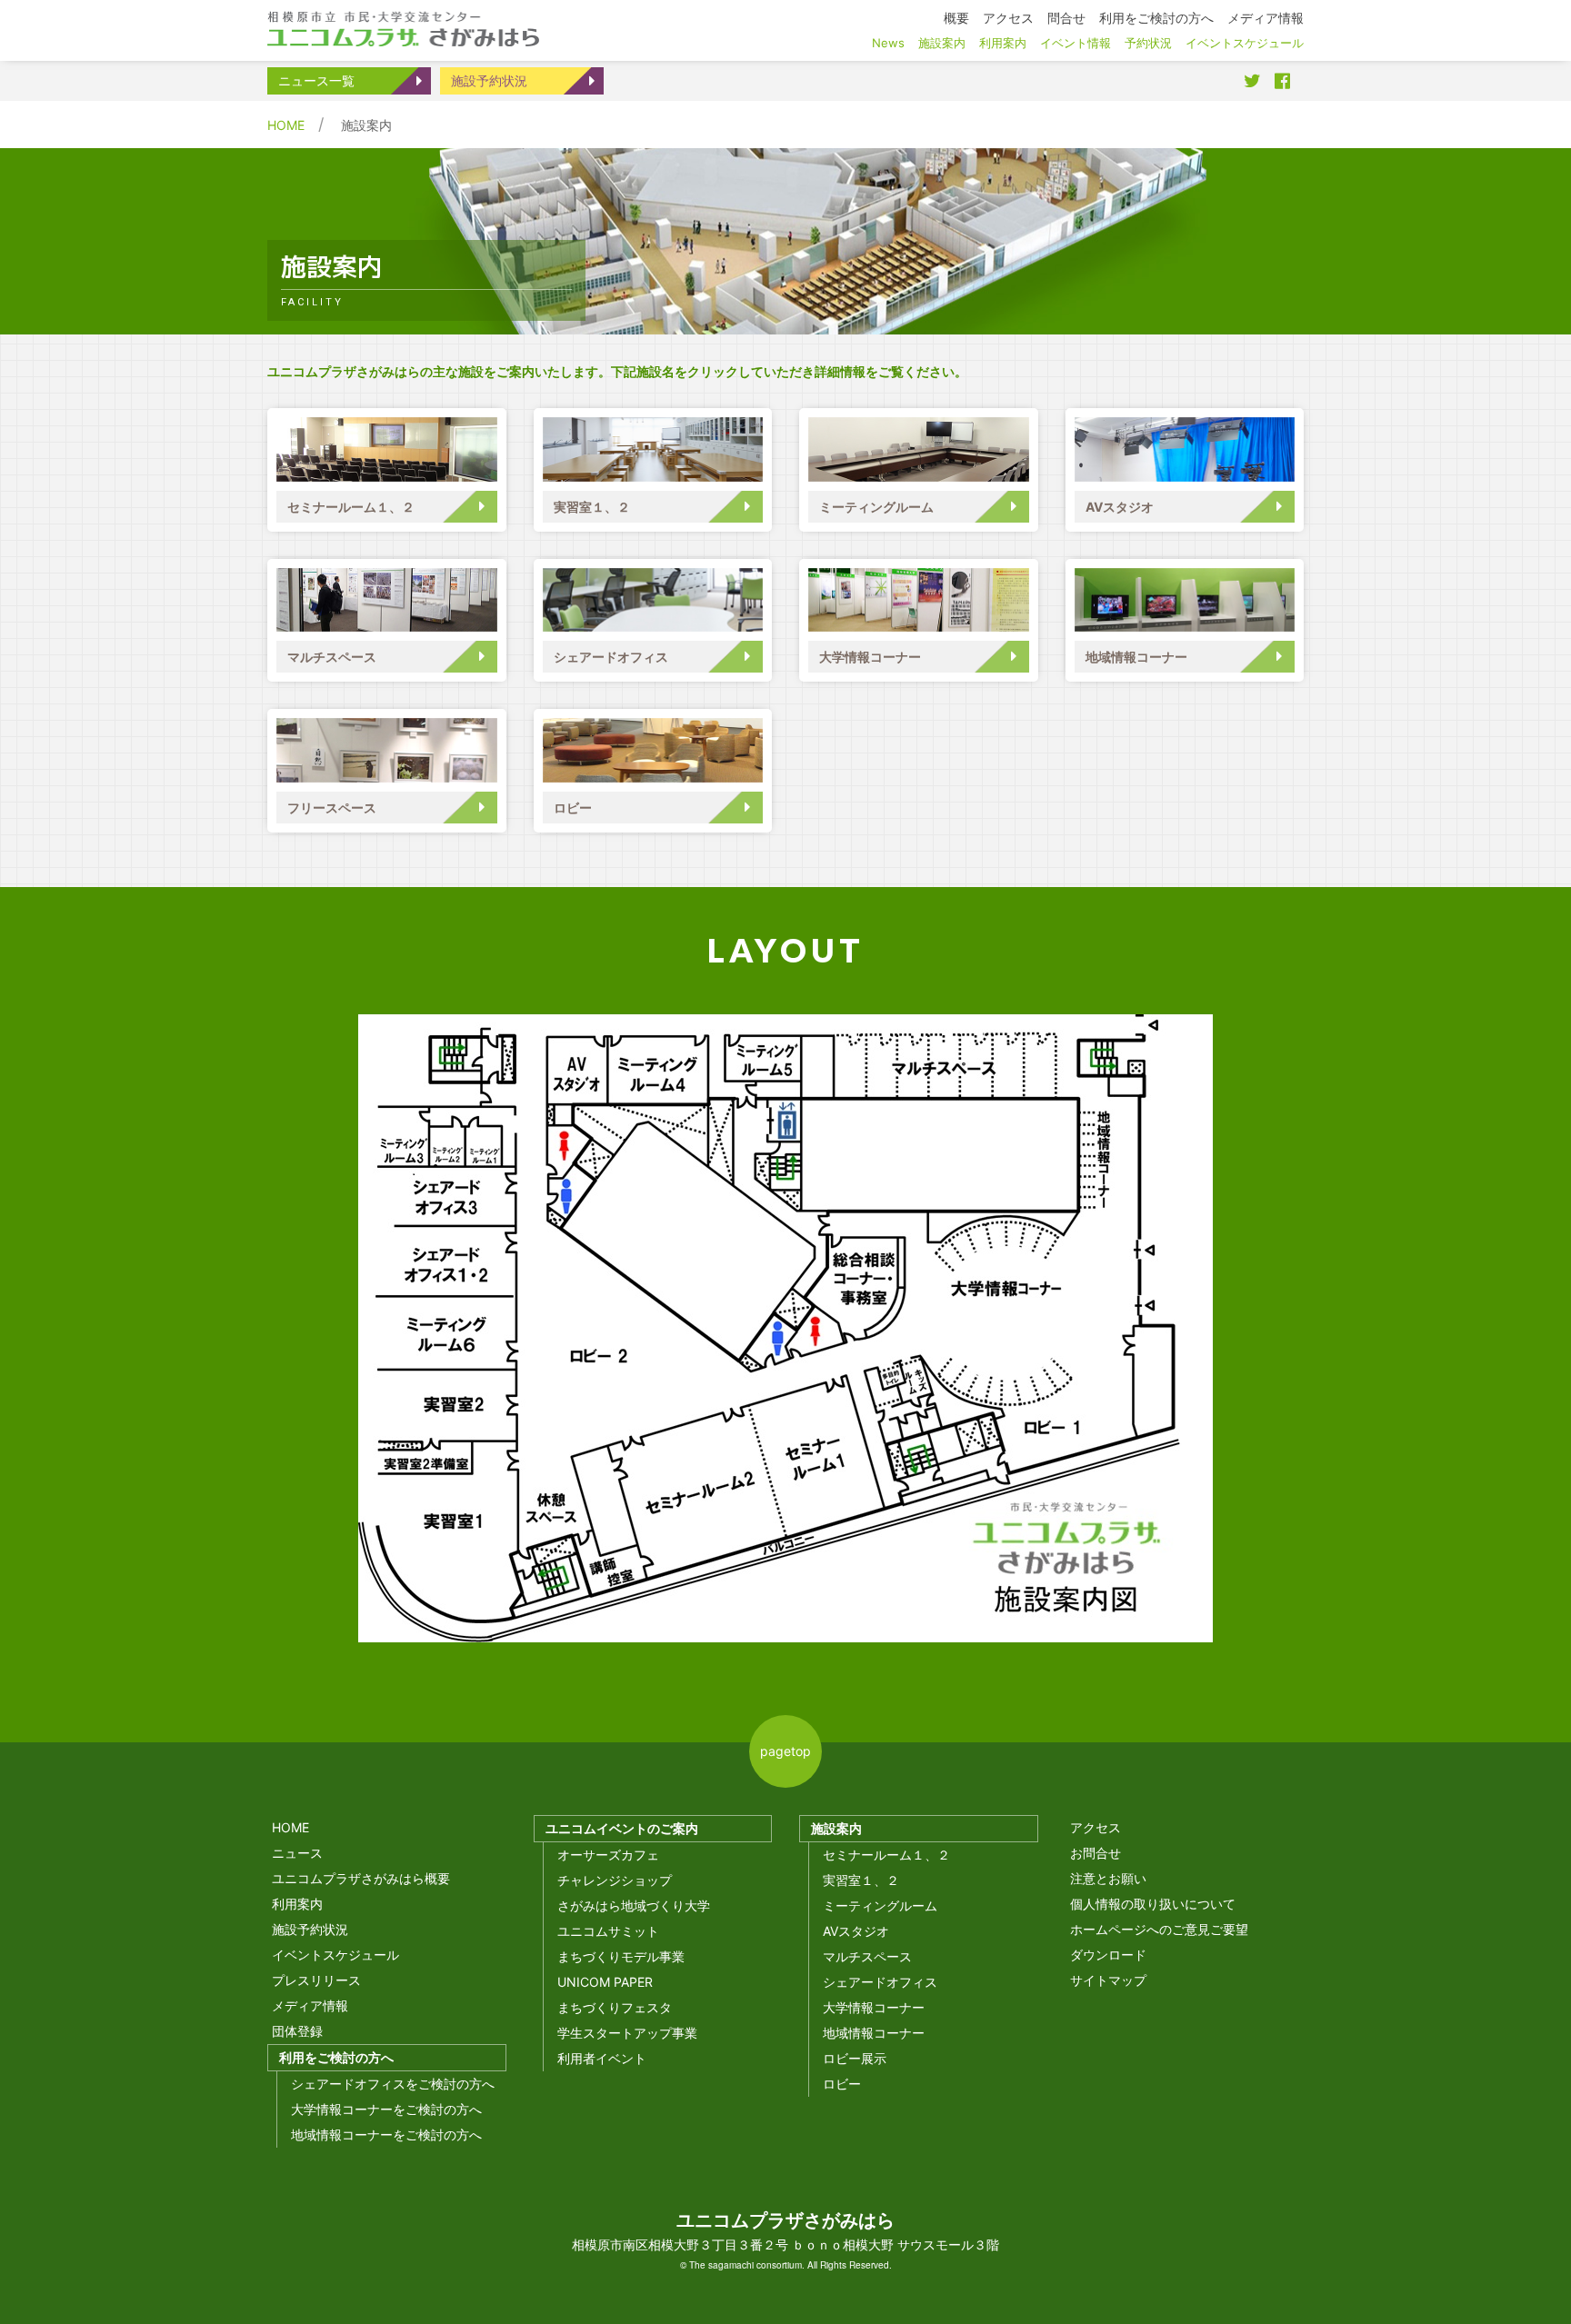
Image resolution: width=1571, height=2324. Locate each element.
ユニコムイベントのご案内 (622, 1828)
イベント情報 (1076, 43)
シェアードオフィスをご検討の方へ (393, 2084)
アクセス (1096, 1827)
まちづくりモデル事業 (621, 1956)
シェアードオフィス (611, 657)
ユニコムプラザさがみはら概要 (361, 1878)
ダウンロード (1108, 1955)
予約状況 (1148, 43)
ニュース (297, 1853)
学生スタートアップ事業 (627, 2033)
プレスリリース (316, 1980)
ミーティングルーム (876, 507)
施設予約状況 (489, 80)
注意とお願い (1108, 1878)
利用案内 (297, 1904)
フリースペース (332, 808)
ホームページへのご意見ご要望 (1159, 1929)
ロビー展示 (855, 2058)
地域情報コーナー (1136, 657)
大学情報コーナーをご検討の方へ (386, 2109)
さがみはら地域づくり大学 (634, 1905)
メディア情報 (310, 2005)
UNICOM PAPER (605, 1982)
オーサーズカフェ (608, 1855)
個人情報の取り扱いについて (1153, 1904)
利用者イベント (602, 2058)
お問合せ (1096, 1853)
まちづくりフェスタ (615, 2007)
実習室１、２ (592, 507)
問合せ (1066, 18)
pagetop (785, 1751)
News (888, 43)
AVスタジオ (1120, 507)
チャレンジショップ (615, 1880)
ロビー (573, 808)
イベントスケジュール (335, 1955)
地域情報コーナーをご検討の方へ (386, 2134)
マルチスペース (332, 657)
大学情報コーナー (870, 657)
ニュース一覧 (316, 80)
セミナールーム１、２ (351, 507)
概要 (956, 18)
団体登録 (297, 2031)
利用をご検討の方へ (336, 2057)
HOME (286, 125)
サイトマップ (1108, 1980)
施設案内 (836, 1828)
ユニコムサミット (608, 1931)
